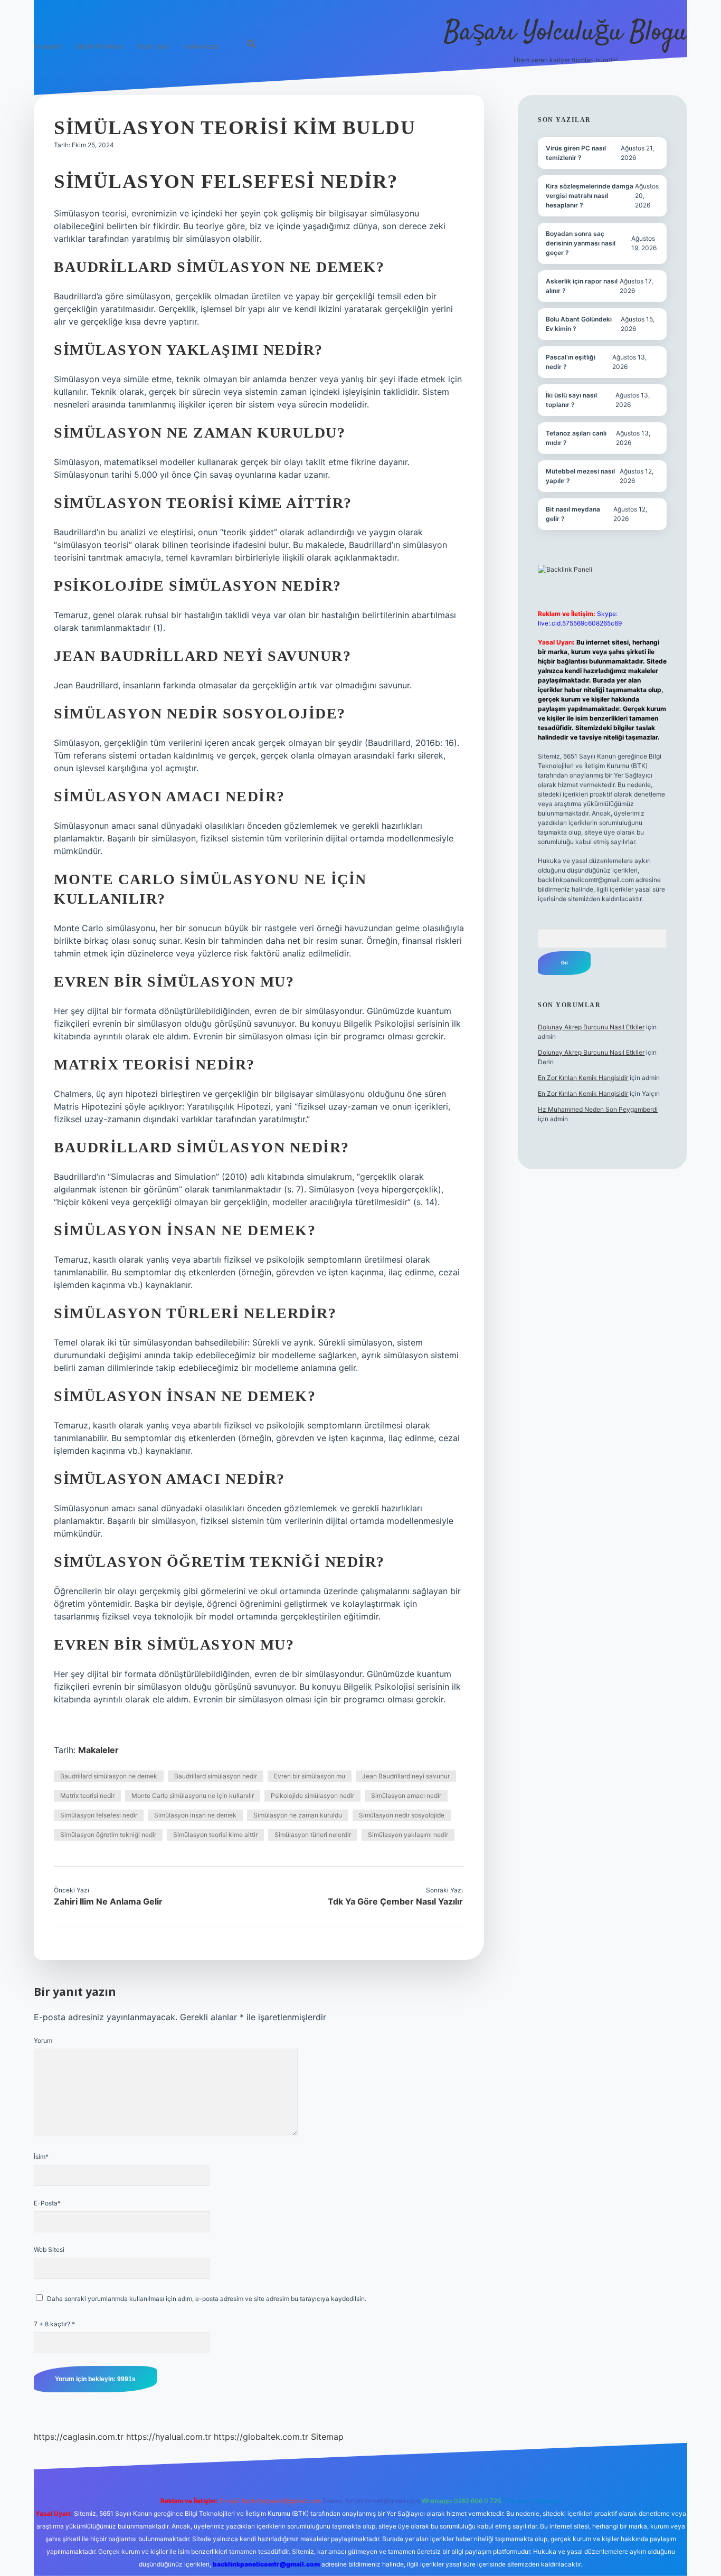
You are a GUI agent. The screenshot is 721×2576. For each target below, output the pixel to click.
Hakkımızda (201, 46)
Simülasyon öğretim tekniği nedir (108, 1835)
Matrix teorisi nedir (87, 1796)
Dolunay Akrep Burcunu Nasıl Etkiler (591, 1027)
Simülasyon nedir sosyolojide (402, 1815)
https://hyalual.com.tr (169, 2437)
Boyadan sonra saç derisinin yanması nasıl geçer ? (581, 243)
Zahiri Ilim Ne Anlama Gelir (108, 1901)
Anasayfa (48, 46)
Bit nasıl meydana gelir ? (573, 514)
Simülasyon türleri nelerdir (313, 1835)
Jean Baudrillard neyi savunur (406, 1776)
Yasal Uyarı (153, 46)
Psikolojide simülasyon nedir (312, 1796)
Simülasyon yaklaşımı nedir (408, 1835)
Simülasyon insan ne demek (195, 1815)
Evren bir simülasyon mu (310, 1776)
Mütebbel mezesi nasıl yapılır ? (580, 476)
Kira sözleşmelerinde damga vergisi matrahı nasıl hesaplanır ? (590, 196)
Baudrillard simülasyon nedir (216, 1776)
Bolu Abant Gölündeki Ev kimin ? (579, 324)
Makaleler (98, 1750)
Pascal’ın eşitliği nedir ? (571, 362)
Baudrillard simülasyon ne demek (109, 1776)
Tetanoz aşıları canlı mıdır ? (576, 438)
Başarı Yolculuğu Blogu (566, 33)
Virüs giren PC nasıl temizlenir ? (576, 153)
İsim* (41, 2157)
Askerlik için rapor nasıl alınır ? (582, 286)
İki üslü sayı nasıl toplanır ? (571, 400)
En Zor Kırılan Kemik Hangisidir (583, 1078)
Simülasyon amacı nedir (406, 1796)
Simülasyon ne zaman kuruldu (298, 1815)
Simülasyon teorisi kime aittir (215, 1835)
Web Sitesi (49, 2250)
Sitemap (327, 2437)
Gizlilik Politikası (99, 46)
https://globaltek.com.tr (261, 2437)
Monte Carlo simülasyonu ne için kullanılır (193, 1796)
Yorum (43, 2040)
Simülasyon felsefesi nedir (99, 1815)
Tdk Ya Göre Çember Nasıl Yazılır (395, 1901)
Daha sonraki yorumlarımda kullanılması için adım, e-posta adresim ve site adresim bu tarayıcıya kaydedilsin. (207, 2299)
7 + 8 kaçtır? (54, 2324)
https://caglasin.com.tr (79, 2437)
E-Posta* (47, 2203)
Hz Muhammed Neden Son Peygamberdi (598, 1109)
